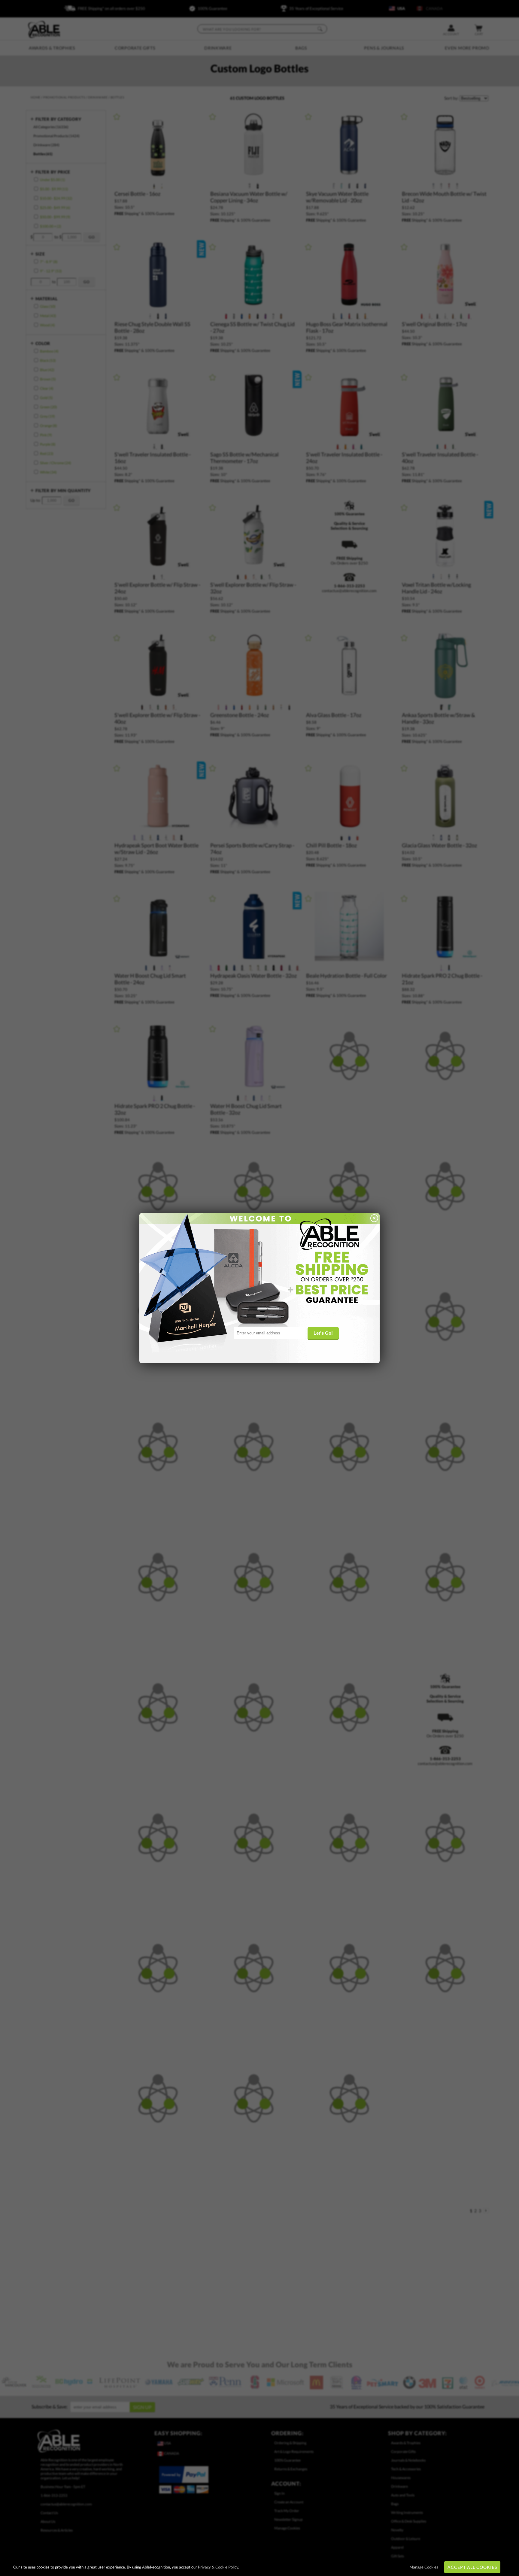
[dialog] (259, 1288)
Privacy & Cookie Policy (218, 2567)
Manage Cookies (424, 2567)
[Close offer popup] (374, 1219)
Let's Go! (323, 1333)
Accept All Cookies (472, 2567)
